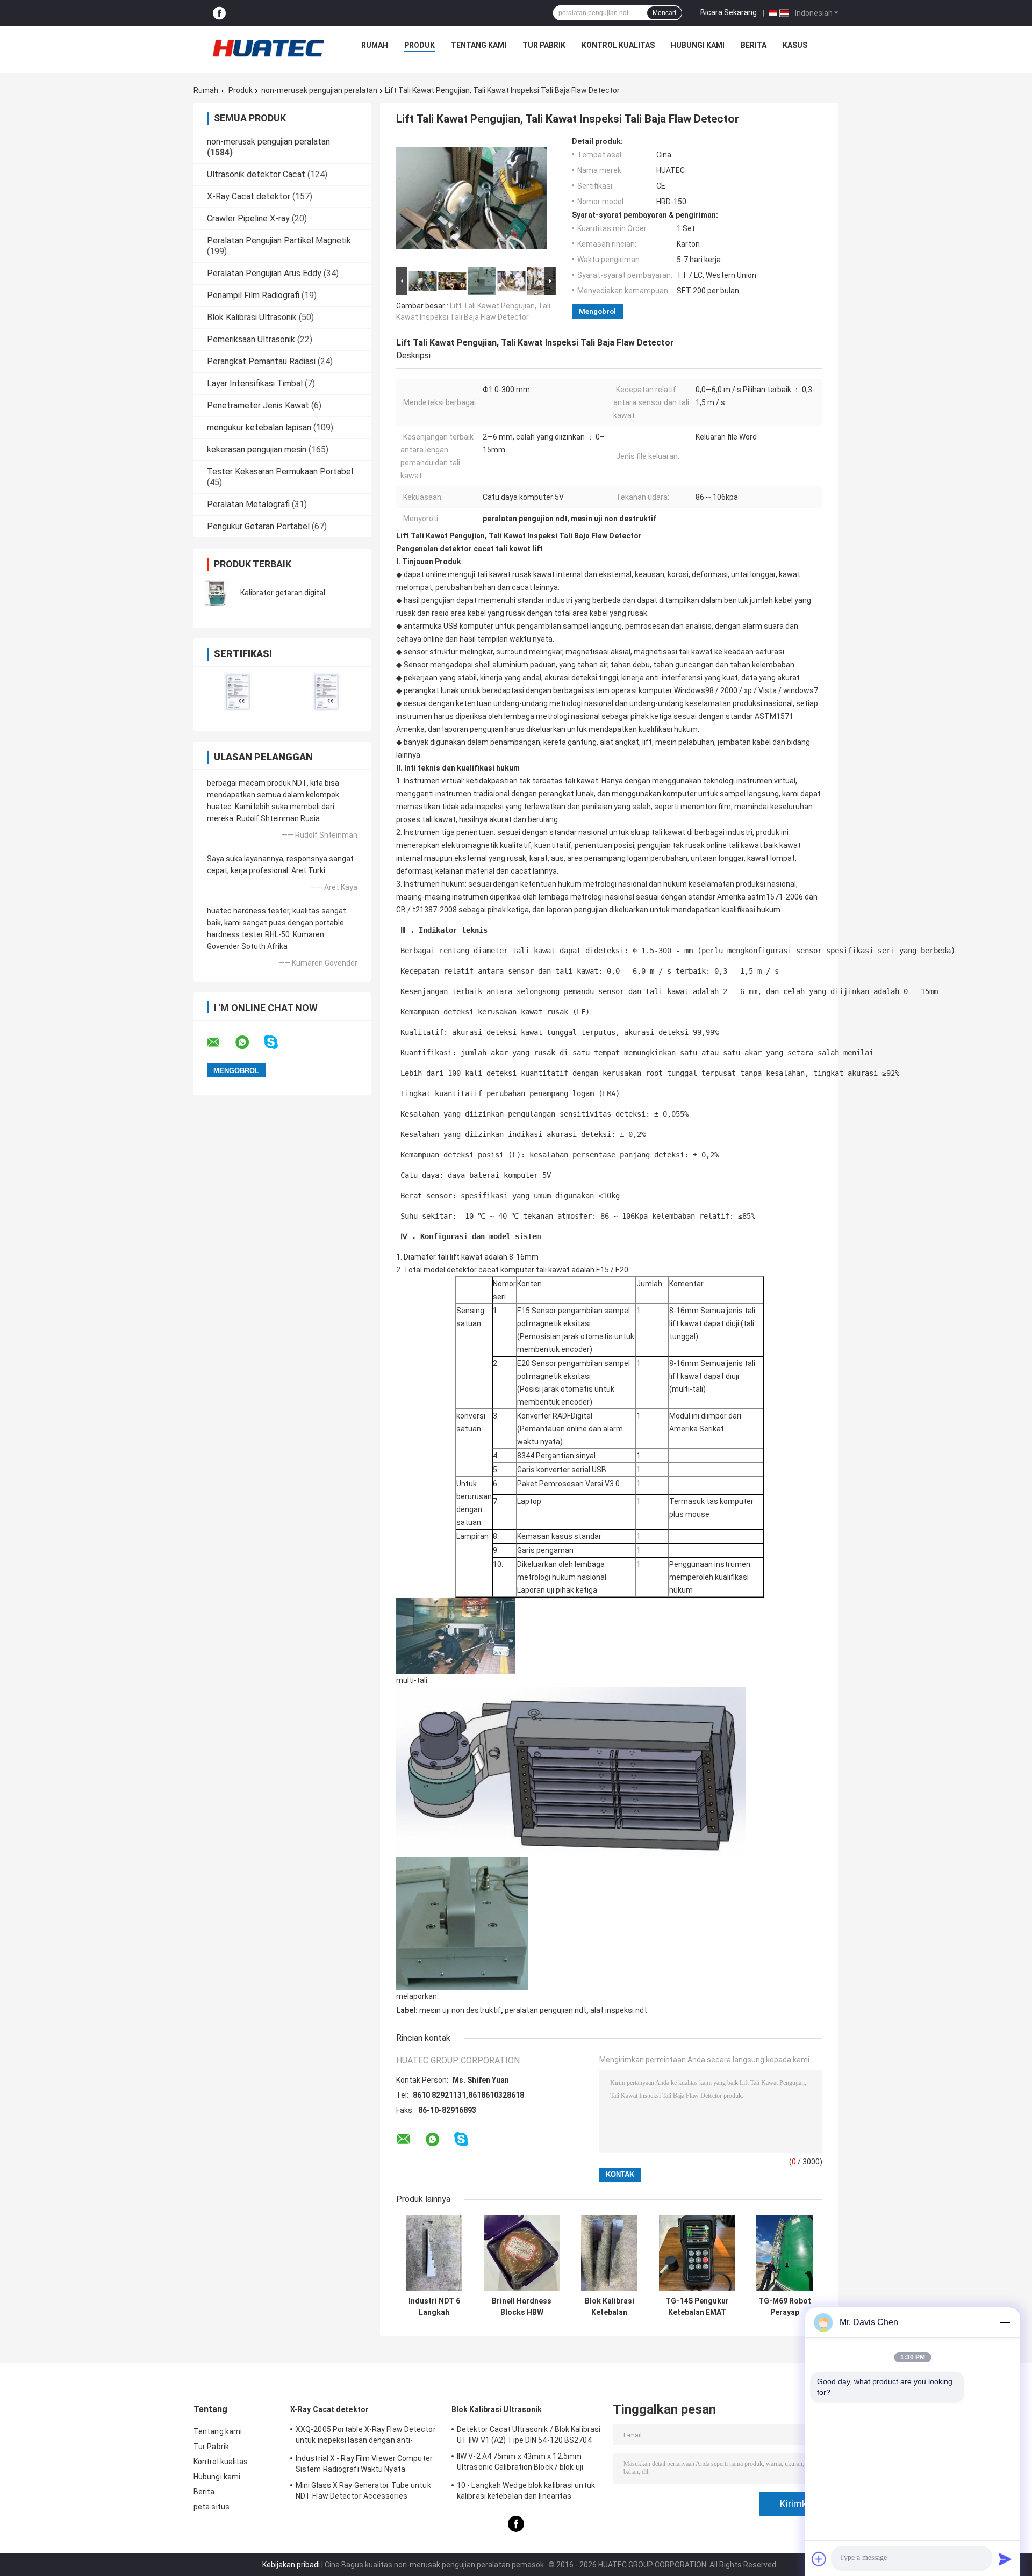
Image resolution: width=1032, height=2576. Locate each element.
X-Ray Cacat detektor (249, 196)
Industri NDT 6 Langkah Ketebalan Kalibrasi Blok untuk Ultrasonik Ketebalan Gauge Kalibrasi (434, 2307)
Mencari (664, 13)
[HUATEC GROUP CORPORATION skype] (278, 1042)
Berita (754, 45)
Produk (420, 45)
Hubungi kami (698, 45)
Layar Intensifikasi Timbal (255, 383)
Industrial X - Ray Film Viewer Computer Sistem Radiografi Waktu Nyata (364, 2464)
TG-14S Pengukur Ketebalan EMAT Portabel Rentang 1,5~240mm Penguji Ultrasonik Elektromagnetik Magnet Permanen (697, 2307)
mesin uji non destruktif (460, 2010)
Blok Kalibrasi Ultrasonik (252, 317)
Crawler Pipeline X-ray (248, 218)
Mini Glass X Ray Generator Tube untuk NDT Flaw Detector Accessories (363, 2491)
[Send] (1005, 2559)
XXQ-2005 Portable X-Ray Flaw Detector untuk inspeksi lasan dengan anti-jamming (366, 2436)
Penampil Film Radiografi (253, 295)
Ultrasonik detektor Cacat (256, 174)
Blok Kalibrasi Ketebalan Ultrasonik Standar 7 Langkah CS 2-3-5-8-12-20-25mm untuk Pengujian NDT (610, 2307)
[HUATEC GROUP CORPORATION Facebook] (219, 13)
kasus (795, 45)
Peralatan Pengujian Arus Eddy (264, 273)
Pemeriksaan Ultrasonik (251, 339)
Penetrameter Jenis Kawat (258, 405)
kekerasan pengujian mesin (257, 449)
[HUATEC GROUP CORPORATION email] (220, 1042)
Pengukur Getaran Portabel (258, 526)
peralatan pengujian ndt (546, 2010)
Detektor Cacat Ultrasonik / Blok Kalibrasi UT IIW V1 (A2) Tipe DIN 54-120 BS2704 (529, 2435)
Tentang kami (479, 45)
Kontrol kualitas (618, 45)
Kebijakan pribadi (291, 2565)
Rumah (375, 45)
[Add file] (819, 2559)
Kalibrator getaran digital (283, 593)
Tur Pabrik (544, 45)
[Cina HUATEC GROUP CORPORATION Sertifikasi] (238, 692)
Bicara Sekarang (729, 12)
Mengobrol (597, 311)
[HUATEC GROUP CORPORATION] (268, 48)
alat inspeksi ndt (619, 2010)
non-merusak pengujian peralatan (319, 90)
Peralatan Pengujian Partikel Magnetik (279, 240)
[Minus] (1005, 2322)
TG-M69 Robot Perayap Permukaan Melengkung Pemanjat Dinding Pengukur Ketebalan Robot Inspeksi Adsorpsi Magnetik (785, 2307)
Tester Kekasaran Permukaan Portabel (280, 472)
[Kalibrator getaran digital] (218, 593)
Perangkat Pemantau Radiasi (261, 361)
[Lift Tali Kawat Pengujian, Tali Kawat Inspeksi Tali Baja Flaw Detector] (471, 200)
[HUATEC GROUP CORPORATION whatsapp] (249, 1042)
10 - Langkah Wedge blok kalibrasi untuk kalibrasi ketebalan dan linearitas (526, 2491)
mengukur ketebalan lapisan (259, 427)
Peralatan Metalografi (248, 504)
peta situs (212, 2507)
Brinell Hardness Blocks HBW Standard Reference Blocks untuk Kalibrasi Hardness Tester (522, 2307)
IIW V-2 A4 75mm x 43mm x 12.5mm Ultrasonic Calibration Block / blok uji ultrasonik (520, 2463)
